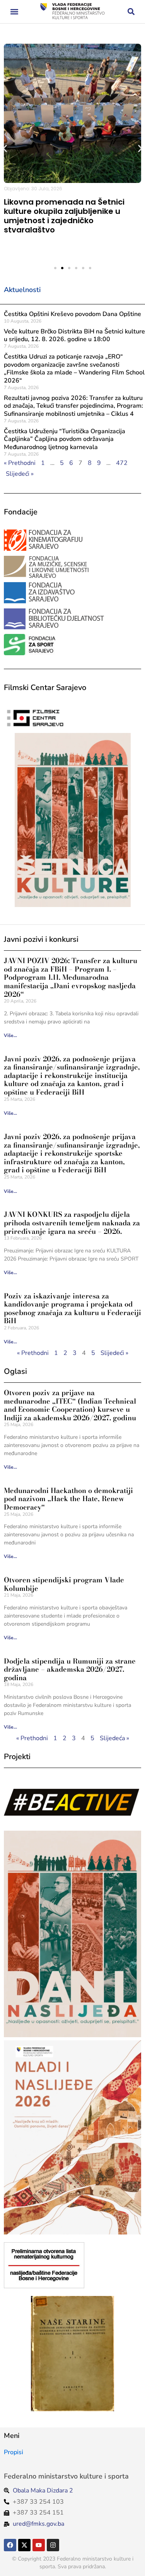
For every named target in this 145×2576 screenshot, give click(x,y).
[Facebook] (10, 2545)
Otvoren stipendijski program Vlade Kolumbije (64, 1584)
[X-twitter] (24, 2545)
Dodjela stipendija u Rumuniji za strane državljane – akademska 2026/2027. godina (70, 1669)
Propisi (14, 2452)
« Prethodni (20, 463)
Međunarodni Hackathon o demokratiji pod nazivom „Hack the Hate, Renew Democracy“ (68, 1499)
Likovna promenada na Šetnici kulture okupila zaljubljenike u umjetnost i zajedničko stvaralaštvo (64, 216)
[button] (14, 12)
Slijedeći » (20, 474)
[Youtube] (39, 2545)
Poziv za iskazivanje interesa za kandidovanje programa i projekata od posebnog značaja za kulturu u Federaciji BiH (72, 1308)
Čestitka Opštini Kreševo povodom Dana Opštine (72, 314)
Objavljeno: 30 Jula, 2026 (33, 189)
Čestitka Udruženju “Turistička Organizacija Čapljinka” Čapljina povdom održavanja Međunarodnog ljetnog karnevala (65, 439)
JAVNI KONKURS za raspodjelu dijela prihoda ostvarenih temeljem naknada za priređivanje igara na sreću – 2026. (72, 1223)
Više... (10, 1035)
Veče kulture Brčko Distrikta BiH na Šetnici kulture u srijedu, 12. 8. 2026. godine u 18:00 (74, 336)
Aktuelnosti (22, 290)
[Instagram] (53, 2545)
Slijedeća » (114, 1738)
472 (122, 463)
